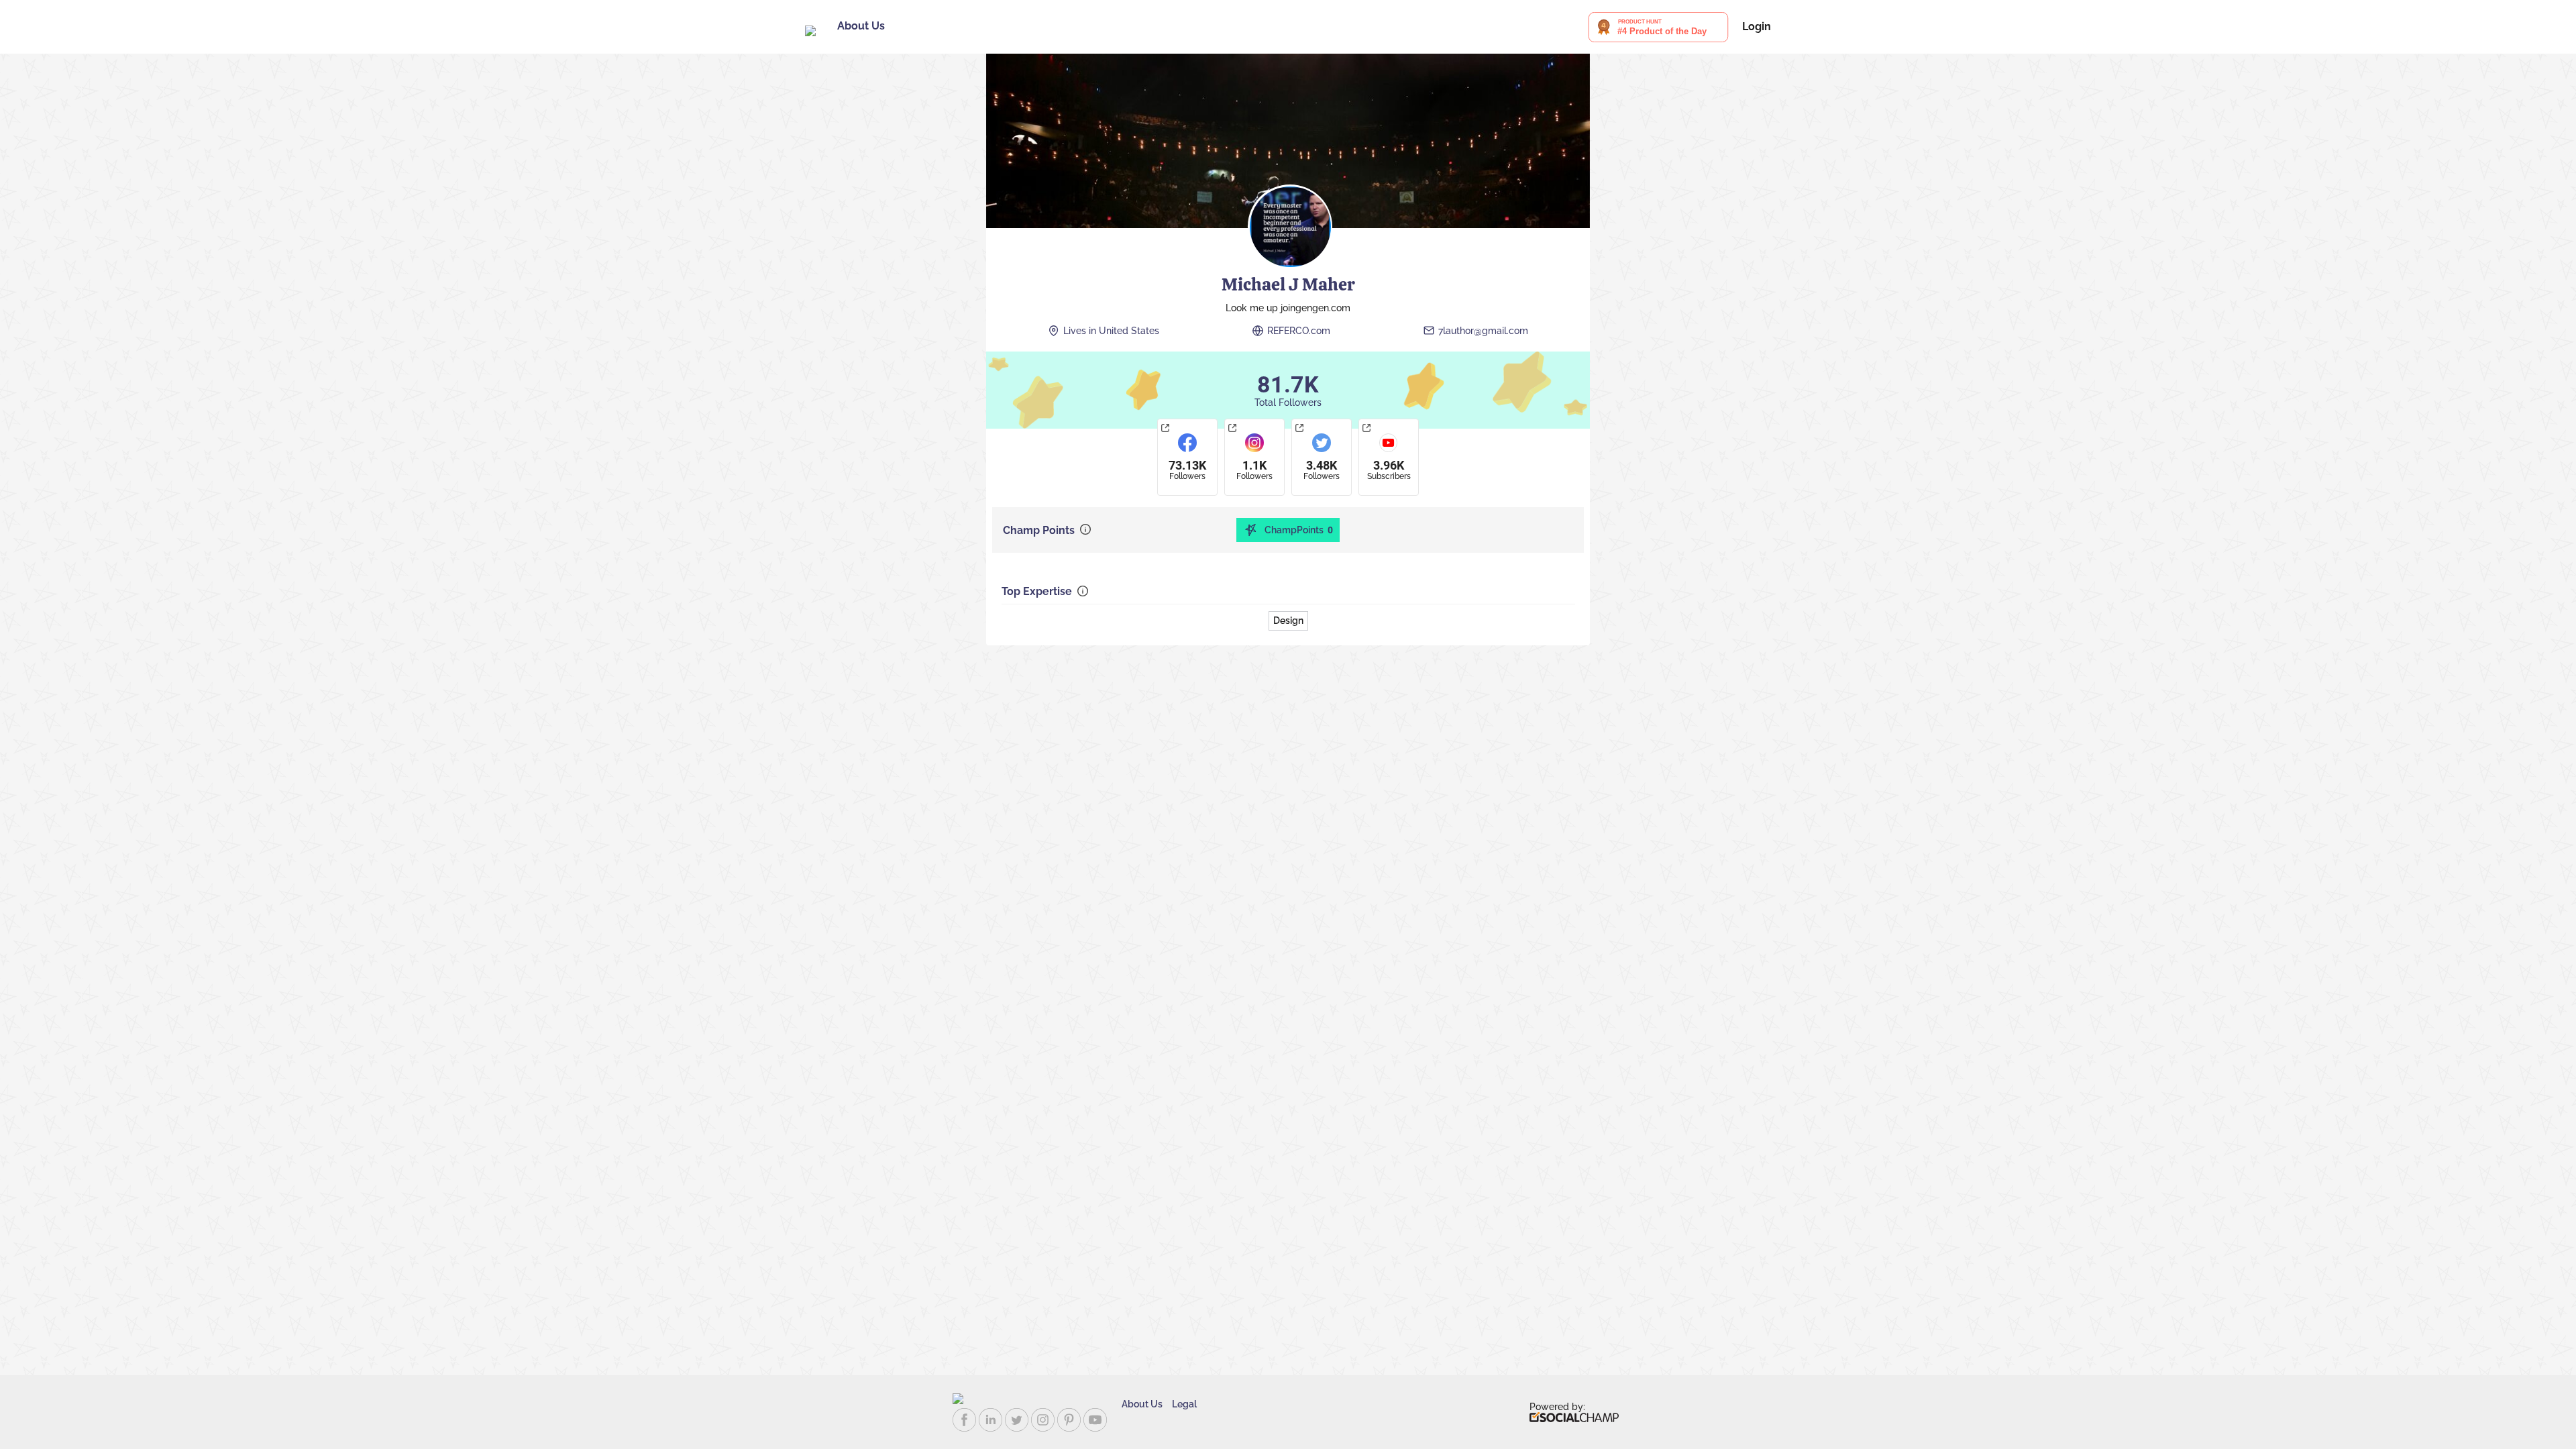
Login (1757, 27)
